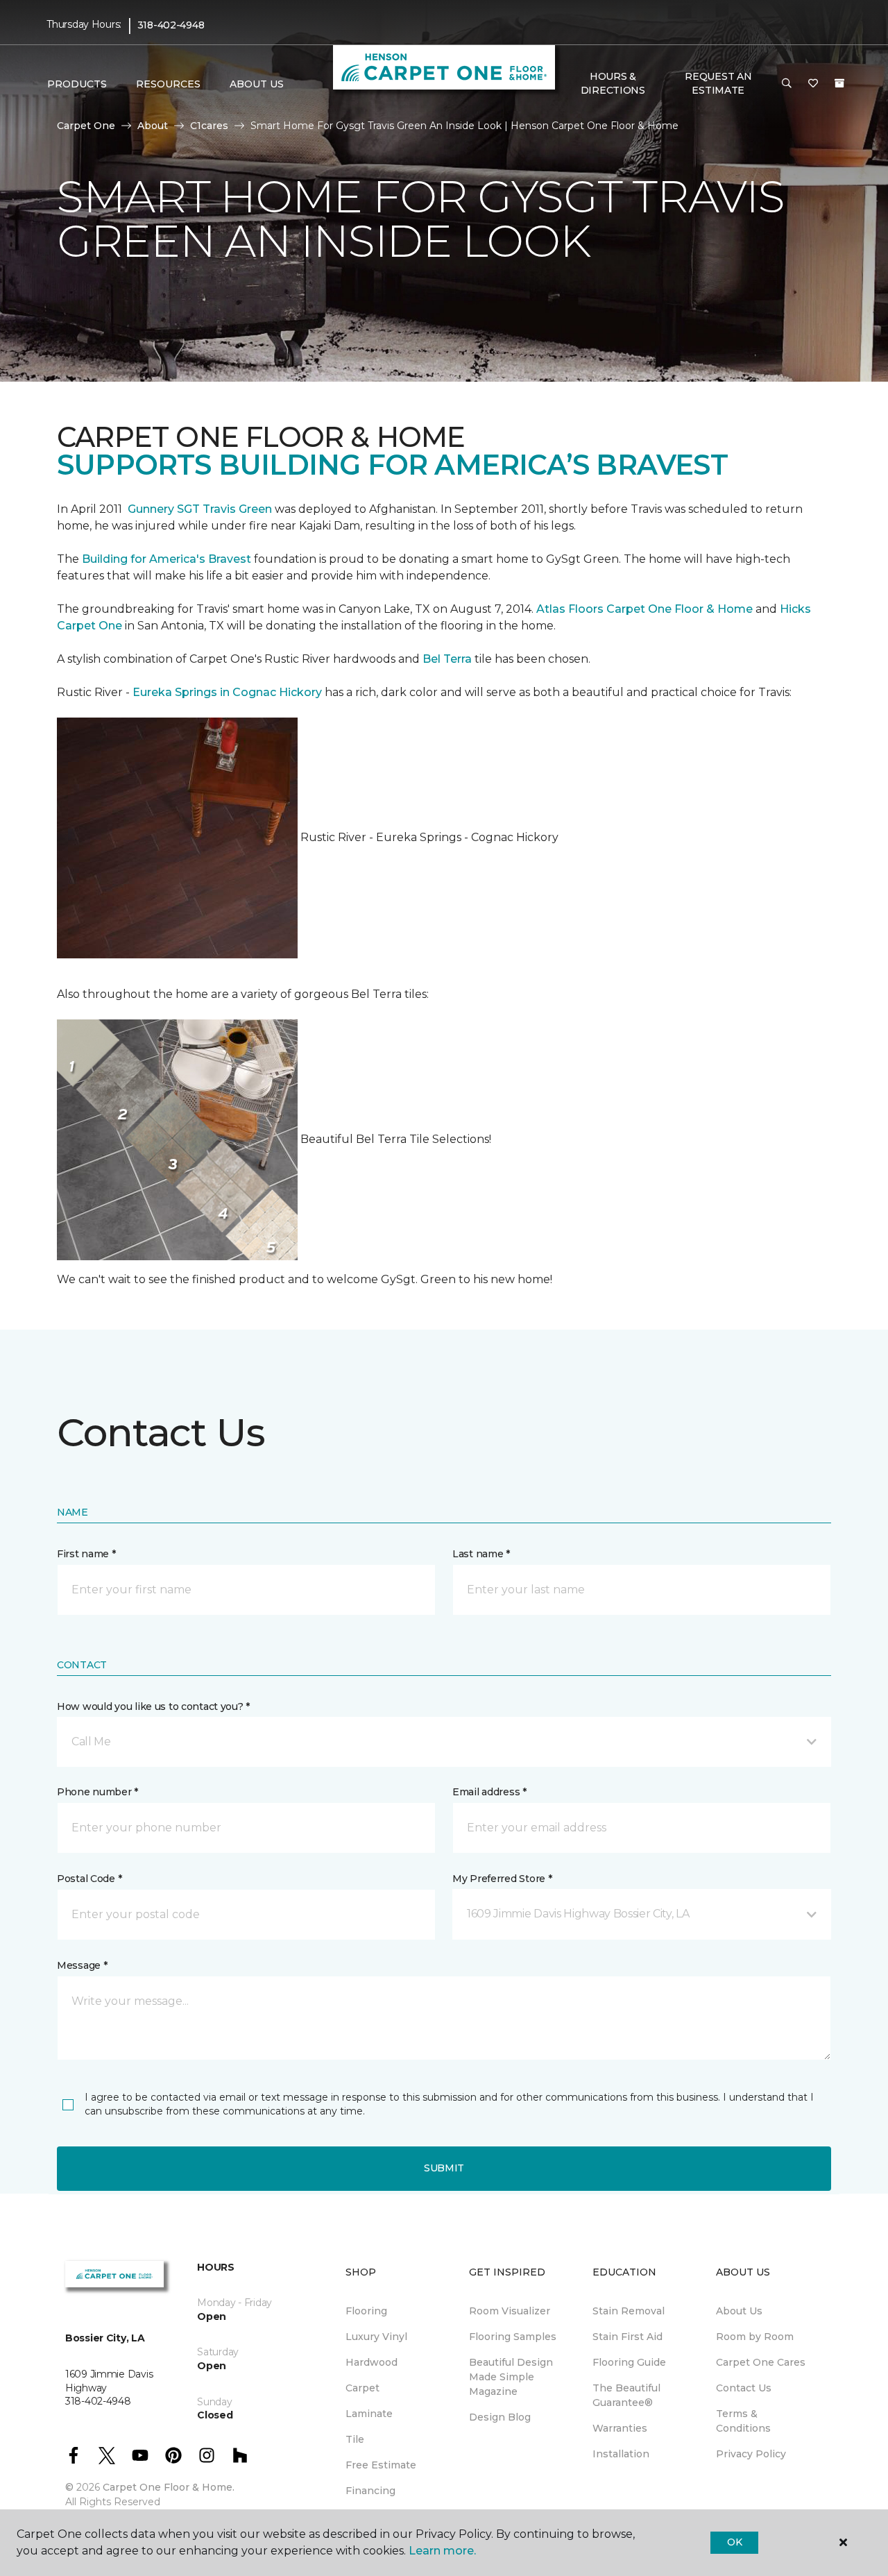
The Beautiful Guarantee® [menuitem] (626, 2395)
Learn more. (442, 2551)
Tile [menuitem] (355, 2439)
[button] (787, 84)
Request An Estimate (718, 83)
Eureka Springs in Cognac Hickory (227, 692)
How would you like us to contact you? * (153, 1706)
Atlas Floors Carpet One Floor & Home (644, 609)
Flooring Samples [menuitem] (513, 2337)
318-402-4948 (171, 25)
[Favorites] (813, 84)
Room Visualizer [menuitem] (510, 2311)
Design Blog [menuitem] (500, 2417)
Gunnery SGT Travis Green (200, 509)
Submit (444, 2168)
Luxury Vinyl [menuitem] (376, 2337)
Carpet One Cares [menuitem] (761, 2362)
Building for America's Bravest (166, 559)
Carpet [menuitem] (362, 2388)
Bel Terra (447, 659)
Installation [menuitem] (621, 2454)
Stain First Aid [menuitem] (627, 2337)
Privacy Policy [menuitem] (751, 2454)
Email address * (489, 1792)
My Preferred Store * (502, 1879)
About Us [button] (257, 84)
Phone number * (97, 1792)
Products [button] (77, 84)
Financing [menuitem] (370, 2491)
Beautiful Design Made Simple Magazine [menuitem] (511, 2377)
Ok (734, 2542)
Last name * (481, 1554)
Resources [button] (168, 84)
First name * (86, 1554)
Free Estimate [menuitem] (381, 2465)
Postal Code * (89, 1879)
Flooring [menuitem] (366, 2311)
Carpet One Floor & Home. (169, 2487)
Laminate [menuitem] (369, 2414)
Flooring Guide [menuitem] (629, 2362)
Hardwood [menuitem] (372, 2362)
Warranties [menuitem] (620, 2428)
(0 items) (839, 83)
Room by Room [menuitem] (755, 2337)
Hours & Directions (613, 83)
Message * (82, 1965)
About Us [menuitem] (739, 2311)
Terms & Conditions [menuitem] (743, 2421)
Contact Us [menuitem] (744, 2388)
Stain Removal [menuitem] (629, 2311)
